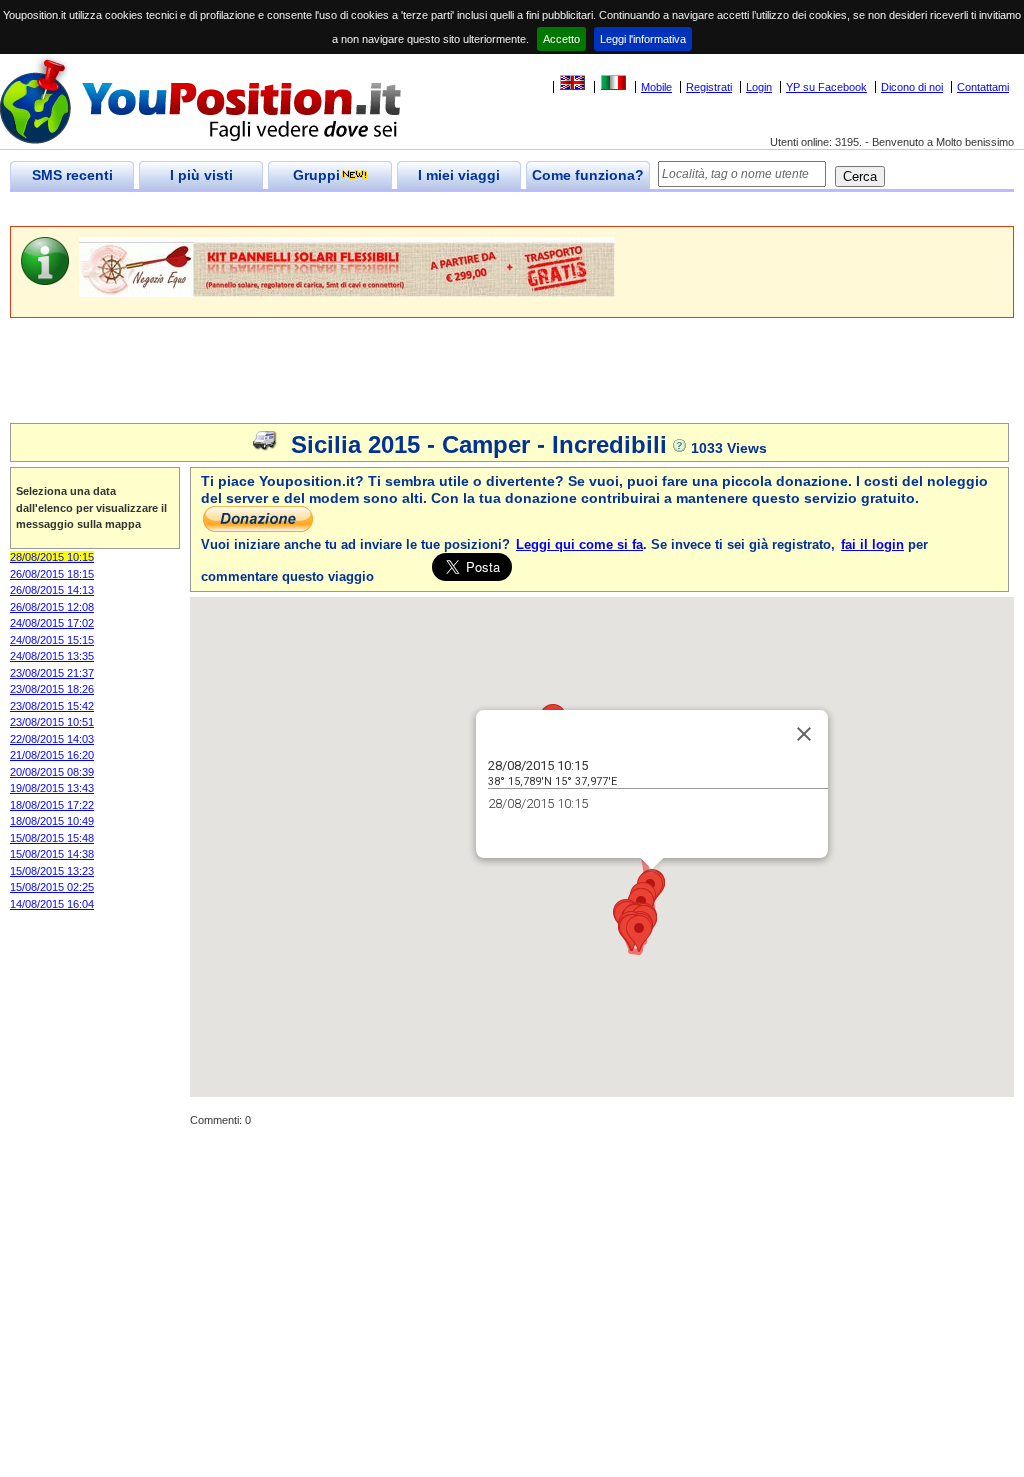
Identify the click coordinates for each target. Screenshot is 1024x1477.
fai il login (872, 544)
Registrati (709, 87)
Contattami (983, 87)
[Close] (804, 734)
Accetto (561, 39)
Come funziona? (588, 175)
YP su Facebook (826, 87)
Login (759, 87)
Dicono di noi (912, 87)
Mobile (656, 87)
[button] (639, 933)
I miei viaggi (459, 175)
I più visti (201, 175)
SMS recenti (72, 175)
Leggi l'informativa (643, 39)
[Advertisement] (374, 209)
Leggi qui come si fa (579, 544)
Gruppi (316, 175)
